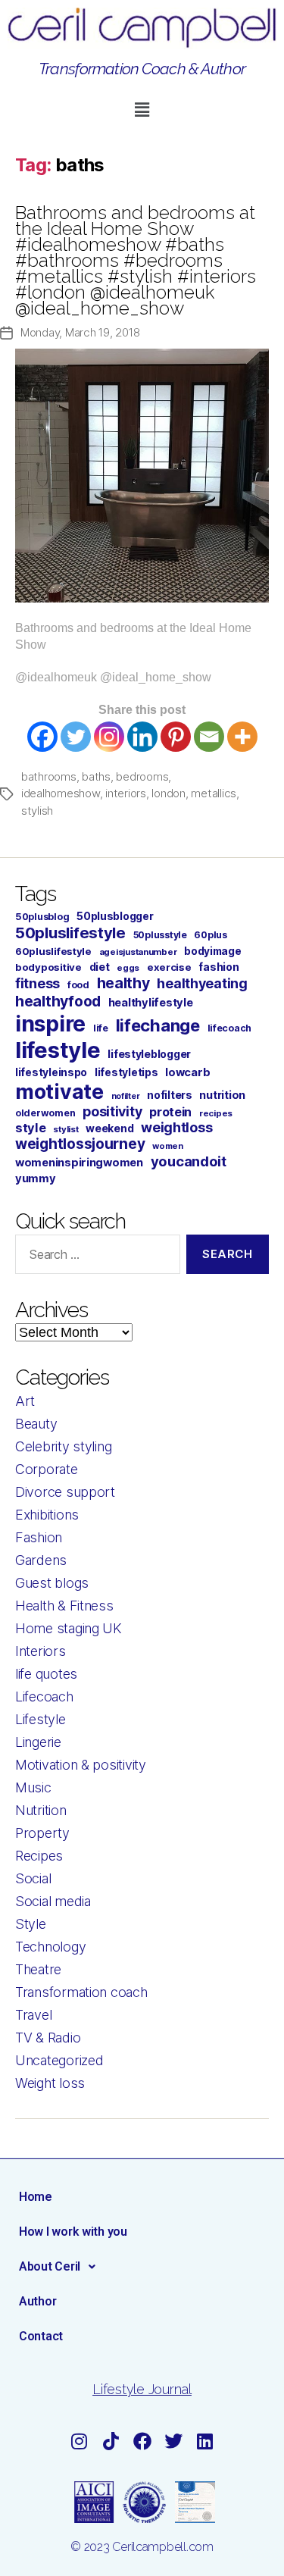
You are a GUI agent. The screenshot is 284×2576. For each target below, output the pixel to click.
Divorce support (65, 1492)
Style (31, 1924)
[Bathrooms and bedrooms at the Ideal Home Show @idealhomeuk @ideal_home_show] (142, 476)
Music (33, 1787)
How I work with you (73, 2232)
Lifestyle (41, 1719)
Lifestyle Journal (142, 2389)
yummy (36, 1178)
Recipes (39, 1856)
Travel (33, 2015)
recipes (216, 1113)
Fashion (39, 1537)
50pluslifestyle (70, 933)
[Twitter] (76, 737)
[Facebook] (42, 737)
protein (170, 1112)
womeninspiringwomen (79, 1163)
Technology (50, 1947)
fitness (37, 983)
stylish (37, 811)
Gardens (41, 1560)
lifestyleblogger (149, 1054)
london (168, 793)
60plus (210, 935)
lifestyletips (126, 1072)
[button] (142, 110)
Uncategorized (59, 2060)
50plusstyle (160, 935)
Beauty (36, 1424)
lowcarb (187, 1072)
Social (33, 1878)
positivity (112, 1111)
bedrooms (142, 776)
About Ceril (50, 2266)
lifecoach (230, 1028)
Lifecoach (44, 1696)
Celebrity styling (63, 1446)
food (78, 985)
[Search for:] (95, 1257)
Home (36, 2197)
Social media (53, 1901)
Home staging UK (69, 1628)
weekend (109, 1128)
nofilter (126, 1096)
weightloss (176, 1127)
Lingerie (38, 1742)
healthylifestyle (151, 1003)
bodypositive (48, 967)
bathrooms (49, 776)
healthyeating (202, 983)
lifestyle (58, 1050)
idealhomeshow (61, 793)
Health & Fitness (64, 1606)
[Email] (209, 737)
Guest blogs (52, 1583)
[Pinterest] (176, 737)
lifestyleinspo (51, 1072)
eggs (128, 968)
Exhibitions (47, 1515)
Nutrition (41, 1810)
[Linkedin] (142, 737)
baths (96, 776)
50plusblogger (115, 916)
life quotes (46, 1674)
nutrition (222, 1095)
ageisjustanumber (138, 952)
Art (25, 1401)
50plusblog (42, 917)
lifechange (158, 1025)
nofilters (170, 1095)
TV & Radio (48, 2038)
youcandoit (189, 1161)
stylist (66, 1129)
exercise (169, 967)
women (168, 1146)
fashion (218, 967)
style (31, 1128)
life (101, 1028)
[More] (242, 737)
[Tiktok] (111, 2441)
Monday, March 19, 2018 (80, 332)
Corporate (47, 1469)
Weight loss (50, 2083)
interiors (126, 793)
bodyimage (213, 951)
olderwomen (45, 1113)
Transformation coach (81, 1992)
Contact (41, 2336)
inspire (50, 1024)
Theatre (38, 1969)
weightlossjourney (80, 1144)
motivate (59, 1091)
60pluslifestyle (53, 951)
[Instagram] (109, 737)
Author (37, 2301)
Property (42, 1833)
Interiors (41, 1651)
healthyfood (58, 1001)
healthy (123, 983)
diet (100, 967)
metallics (214, 793)
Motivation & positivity (81, 1765)
